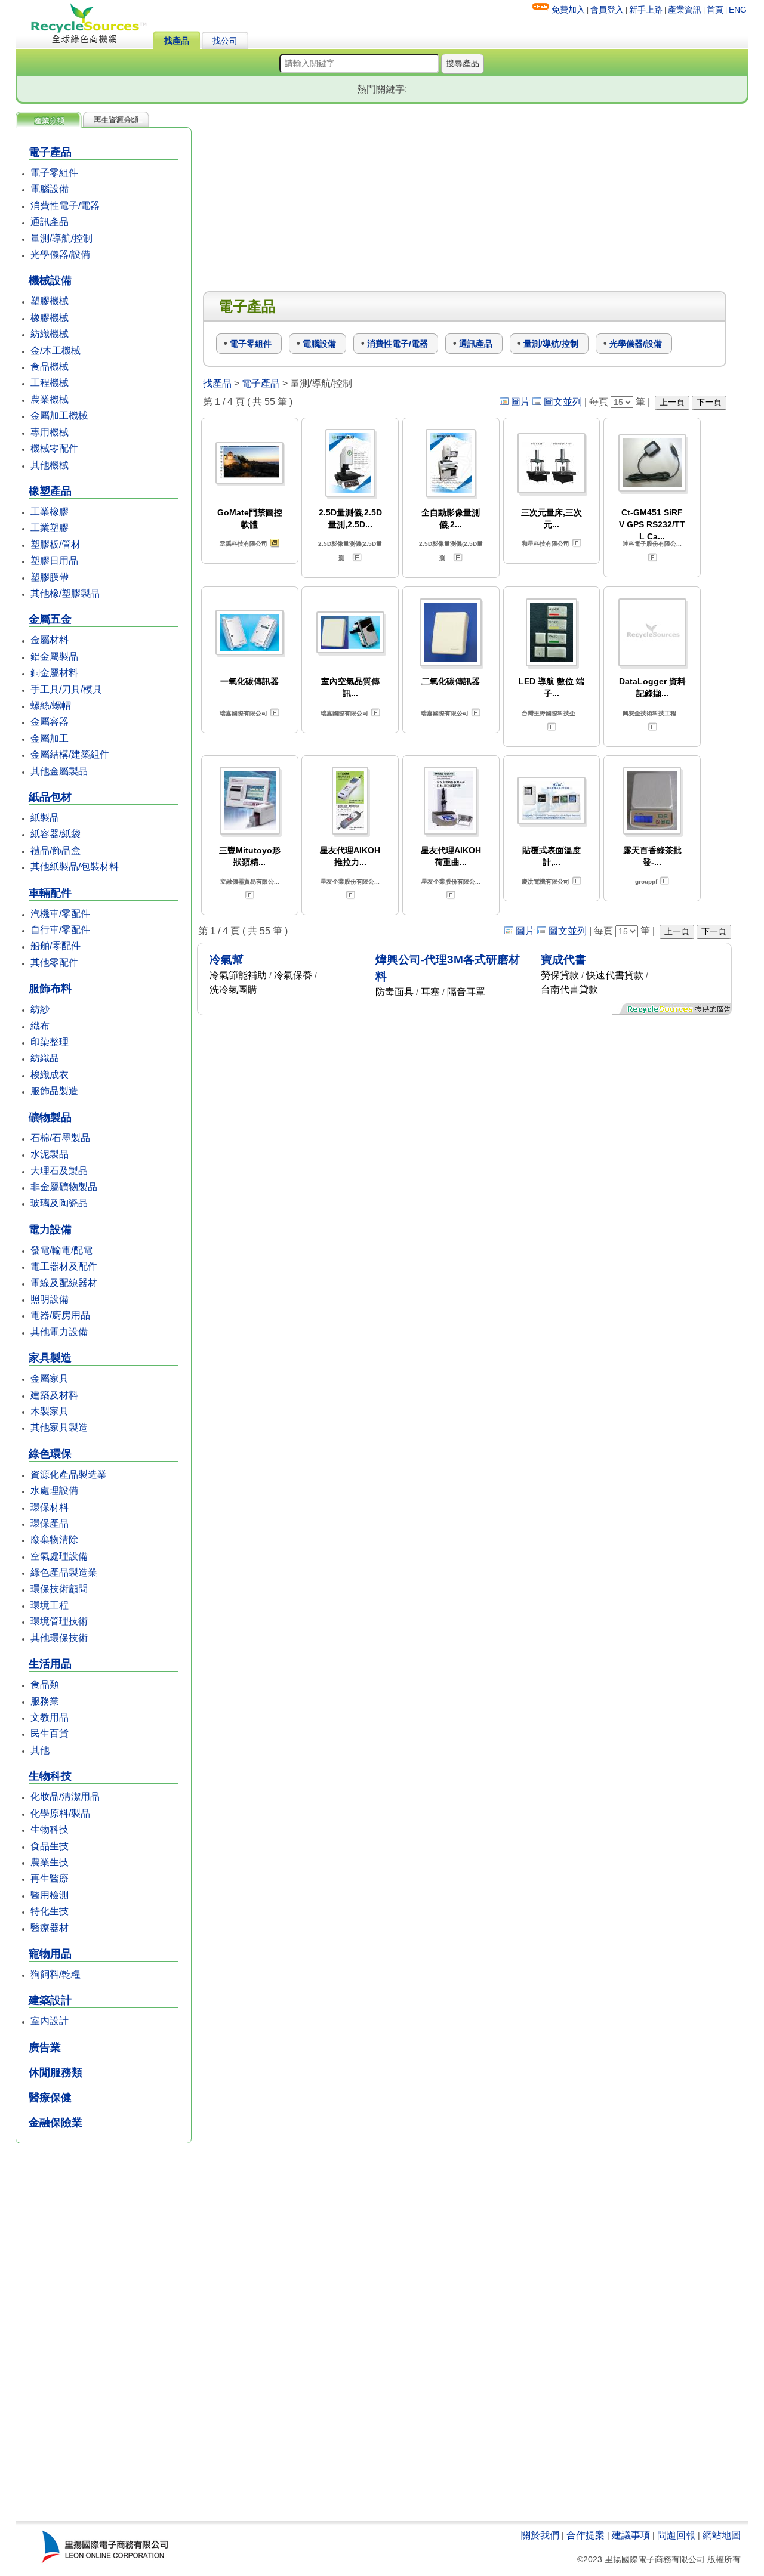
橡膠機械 (50, 318)
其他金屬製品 (59, 771)
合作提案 (586, 2535)
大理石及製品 (59, 1171)
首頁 (715, 10)
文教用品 (50, 1717)
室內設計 (50, 2021)
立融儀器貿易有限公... (250, 881)
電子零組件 (54, 173)
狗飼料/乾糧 (56, 1974)
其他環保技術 (59, 1638)
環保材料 (50, 1507)
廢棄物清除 (54, 1539)
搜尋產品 (463, 63)
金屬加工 (50, 738)
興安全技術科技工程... (652, 713)
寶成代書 (563, 960)
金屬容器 (50, 722)
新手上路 (646, 10)
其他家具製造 (59, 1427)
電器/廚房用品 (60, 1315)
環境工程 (50, 1605)
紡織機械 (50, 334)
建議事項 (631, 2535)
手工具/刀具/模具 (66, 689)
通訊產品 (50, 222)
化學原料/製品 (60, 1813)
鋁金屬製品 (54, 657)
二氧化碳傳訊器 (451, 681)
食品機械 (50, 367)
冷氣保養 (293, 975)
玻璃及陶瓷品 (59, 1203)
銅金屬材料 (54, 673)
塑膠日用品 (54, 560)
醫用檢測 (50, 1895)
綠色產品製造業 (64, 1572)
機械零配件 (54, 448)
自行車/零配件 (60, 930)
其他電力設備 (59, 1332)
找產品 (177, 41)
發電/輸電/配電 (61, 1250)
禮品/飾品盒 (56, 850)
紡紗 (40, 1009)
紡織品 (45, 1058)
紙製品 (45, 818)
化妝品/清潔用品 (65, 1797)
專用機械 (50, 432)
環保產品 (50, 1523)
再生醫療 (50, 1878)
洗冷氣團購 (233, 989)
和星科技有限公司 (546, 544)
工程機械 (50, 383)
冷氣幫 (227, 960)
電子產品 (261, 383)
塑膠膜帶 (50, 577)
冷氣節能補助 (238, 975)
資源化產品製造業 (69, 1474)
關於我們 (540, 2535)
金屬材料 (50, 640)
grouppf (646, 881)
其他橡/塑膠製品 (65, 593)
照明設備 (50, 1299)
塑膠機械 (50, 301)
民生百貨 (50, 1733)
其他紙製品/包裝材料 (75, 867)
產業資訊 (685, 10)
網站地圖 (722, 2535)
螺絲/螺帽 (51, 705)
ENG (738, 10)
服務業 (45, 1701)
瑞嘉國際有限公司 (244, 713)
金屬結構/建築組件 (70, 754)
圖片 (520, 402)
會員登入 (607, 10)
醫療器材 (50, 1928)
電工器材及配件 (64, 1266)
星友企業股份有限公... (350, 881)
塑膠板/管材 (56, 544)
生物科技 (50, 1829)
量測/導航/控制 (61, 238)
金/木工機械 (56, 350)
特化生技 (50, 1911)
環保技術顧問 (59, 1589)
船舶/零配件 (56, 946)
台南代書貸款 (569, 989)
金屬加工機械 (59, 416)
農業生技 (50, 1862)
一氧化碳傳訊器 (249, 681)
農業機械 (50, 399)
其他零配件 (54, 963)
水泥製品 (50, 1154)
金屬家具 (50, 1378)
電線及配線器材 (64, 1283)
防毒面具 (395, 992)
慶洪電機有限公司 (546, 881)
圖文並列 (563, 402)
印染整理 (50, 1042)
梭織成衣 (50, 1075)
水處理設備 (54, 1491)
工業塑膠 (50, 528)
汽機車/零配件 (60, 914)
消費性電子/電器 (65, 206)
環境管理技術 (59, 1621)
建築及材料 (54, 1395)
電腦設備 (50, 189)
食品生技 (50, 1846)
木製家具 (50, 1411)
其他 (40, 1750)
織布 (40, 1026)
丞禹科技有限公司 (244, 544)
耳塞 (430, 992)
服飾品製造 (54, 1091)
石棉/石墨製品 (60, 1138)
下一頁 (709, 402)
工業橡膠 (50, 512)
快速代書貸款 (615, 975)
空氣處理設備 (59, 1556)
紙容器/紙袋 (56, 834)
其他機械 (50, 465)
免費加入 (568, 10)
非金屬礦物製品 (64, 1187)
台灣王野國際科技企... (551, 713)
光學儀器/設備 (60, 254)
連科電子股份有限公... (652, 544)
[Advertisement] (104, 2333)
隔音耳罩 (466, 992)
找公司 (225, 41)
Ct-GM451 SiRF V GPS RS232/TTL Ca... (652, 524)
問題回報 (676, 2535)
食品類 (45, 1684)
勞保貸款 (560, 975)
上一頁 (672, 402)
